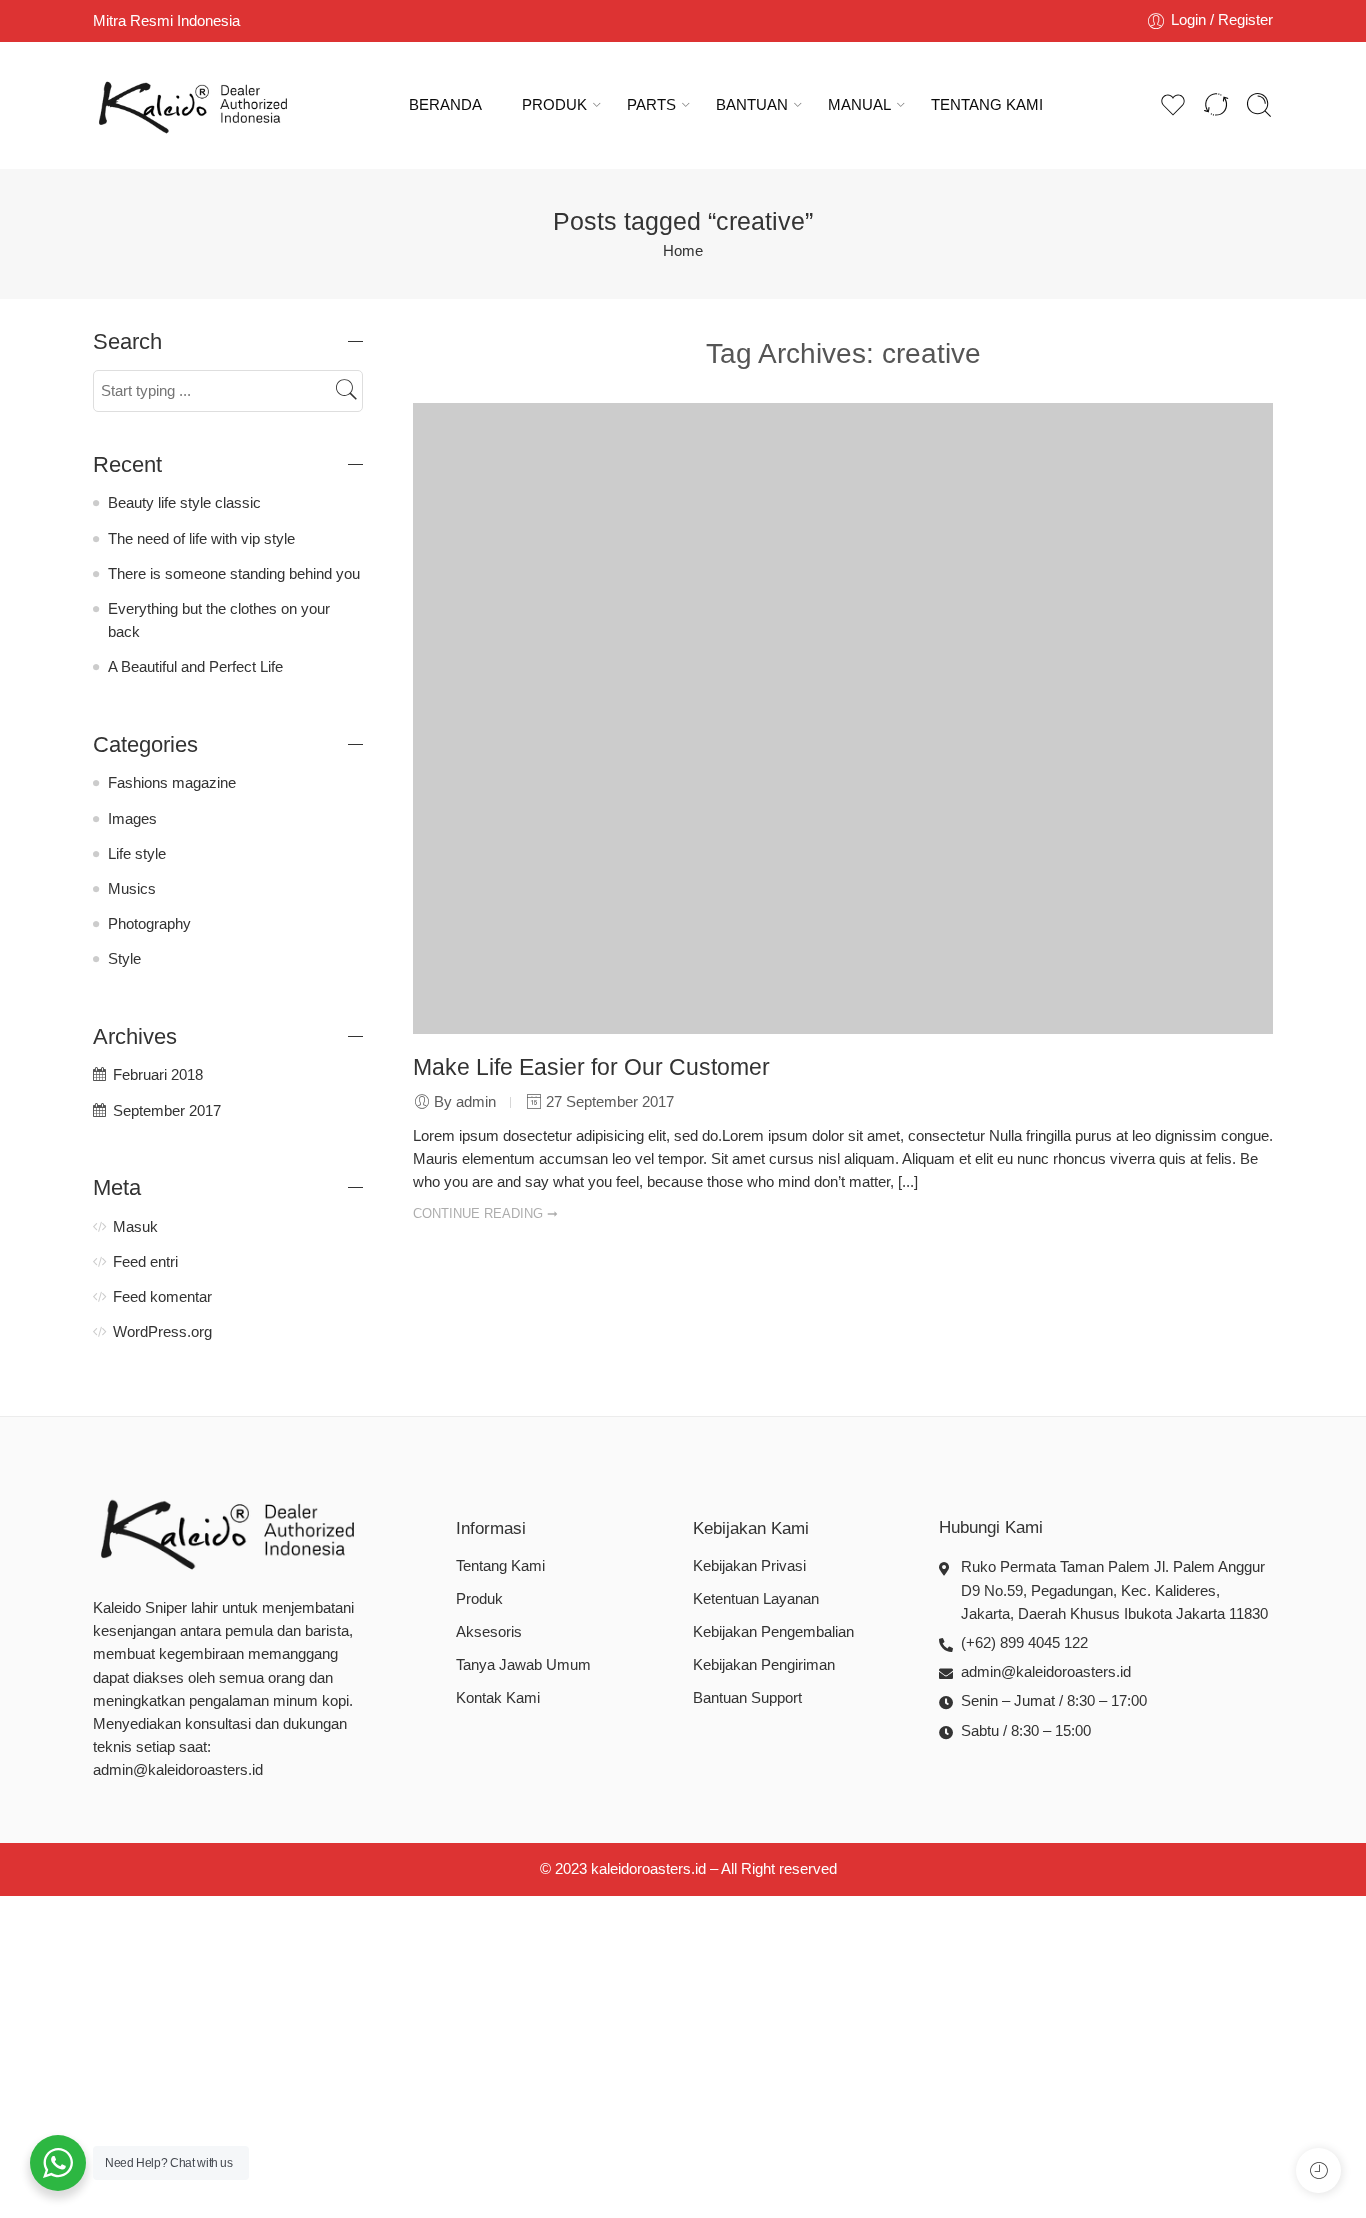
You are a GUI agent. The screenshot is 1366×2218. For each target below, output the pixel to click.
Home (683, 251)
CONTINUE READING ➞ (485, 1213)
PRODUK (554, 105)
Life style (137, 854)
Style (124, 959)
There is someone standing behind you (234, 574)
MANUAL (859, 105)
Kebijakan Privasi (749, 1566)
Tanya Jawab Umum (523, 1665)
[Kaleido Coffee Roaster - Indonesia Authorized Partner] (193, 105)
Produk (479, 1599)
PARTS (651, 105)
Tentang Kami (500, 1566)
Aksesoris (489, 1632)
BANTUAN (752, 105)
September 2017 (167, 1111)
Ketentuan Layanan (756, 1599)
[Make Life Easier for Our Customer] (843, 718)
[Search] (1259, 105)
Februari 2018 (158, 1075)
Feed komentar (162, 1297)
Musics (132, 889)
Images (132, 819)
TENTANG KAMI (987, 105)
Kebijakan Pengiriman (764, 1665)
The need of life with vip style (201, 539)
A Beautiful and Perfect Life (195, 667)
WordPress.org (162, 1332)
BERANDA (445, 105)
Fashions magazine (172, 783)
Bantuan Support (747, 1698)
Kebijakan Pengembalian (773, 1632)
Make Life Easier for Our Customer (591, 1067)
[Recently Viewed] (1318, 2170)
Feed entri (145, 1262)
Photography (149, 924)
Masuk (135, 1227)
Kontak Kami (498, 1698)
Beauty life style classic (184, 503)
